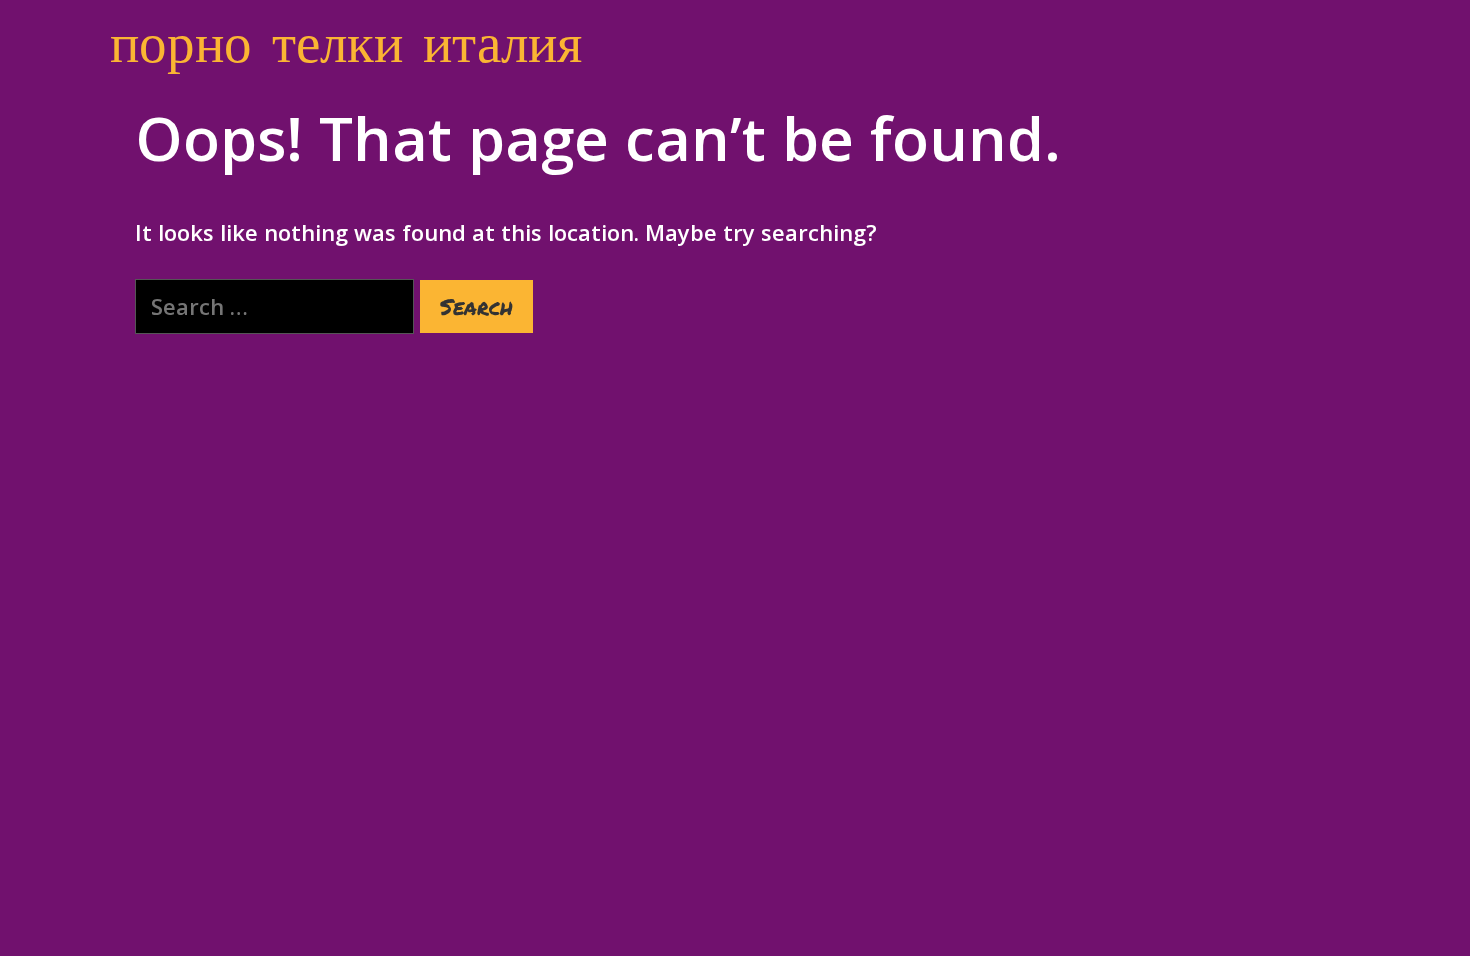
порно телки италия (346, 40)
